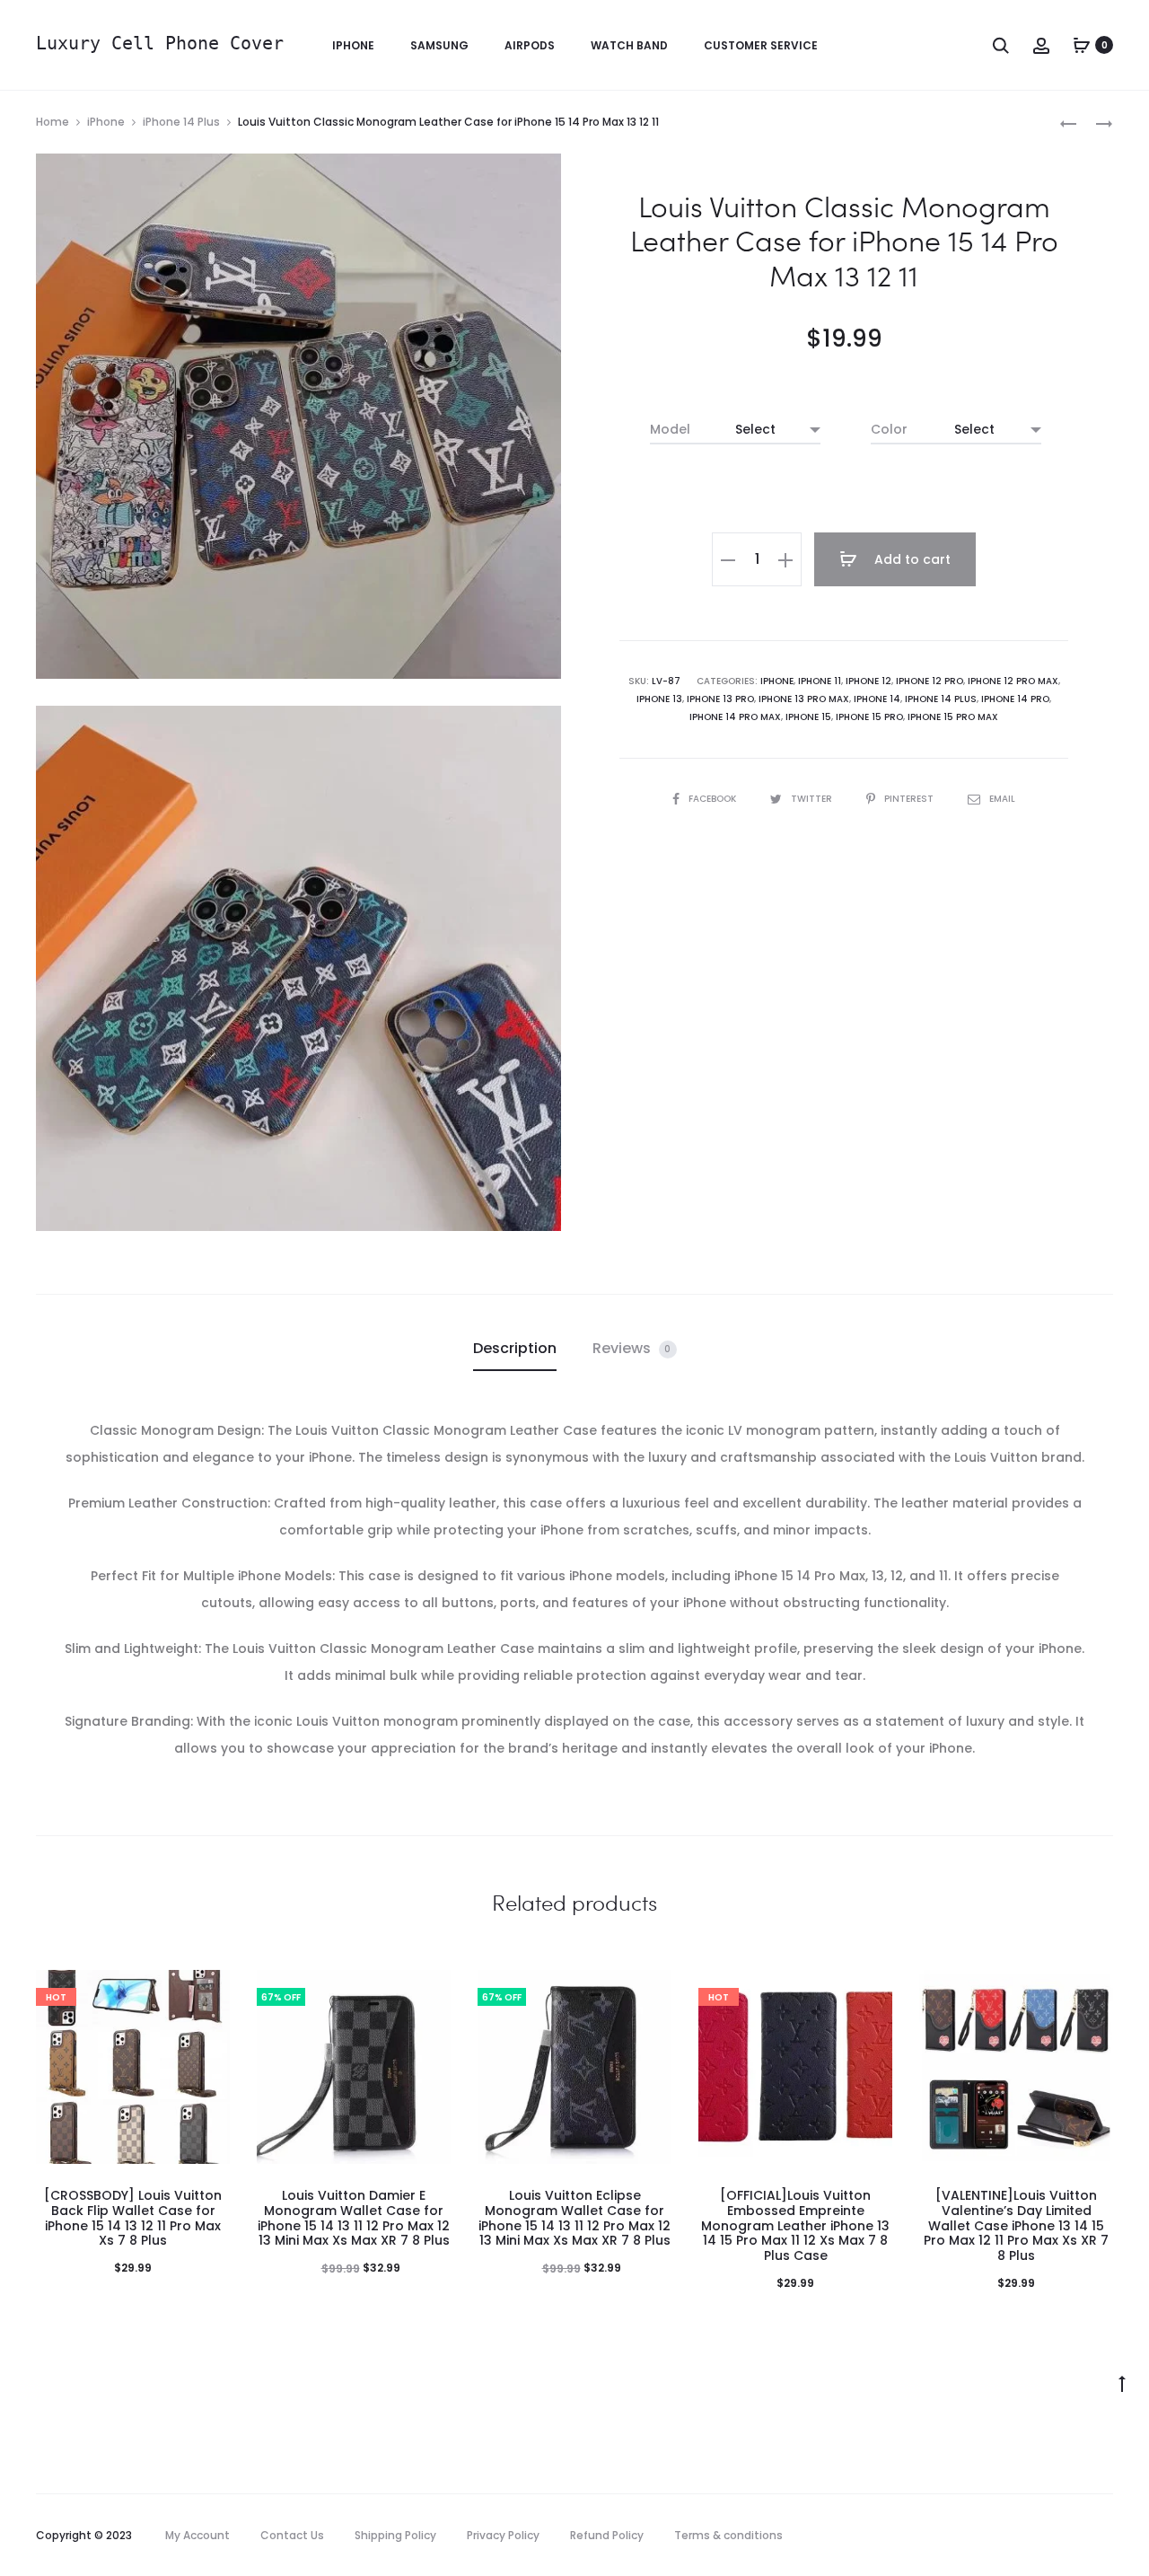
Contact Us (292, 2535)
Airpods (530, 45)
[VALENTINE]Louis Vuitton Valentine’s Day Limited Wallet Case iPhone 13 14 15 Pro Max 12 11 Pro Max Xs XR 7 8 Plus (1016, 2225)
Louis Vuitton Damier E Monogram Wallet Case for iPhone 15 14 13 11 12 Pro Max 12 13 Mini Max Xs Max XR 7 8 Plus (354, 2218)
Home (53, 122)
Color (889, 429)
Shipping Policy (395, 2535)
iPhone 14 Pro (1015, 699)
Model (670, 429)
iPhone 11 (820, 681)
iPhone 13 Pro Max (804, 699)
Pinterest (910, 799)
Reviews (632, 1348)
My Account (197, 2535)
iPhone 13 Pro (720, 699)
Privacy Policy (503, 2535)
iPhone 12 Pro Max (1013, 681)
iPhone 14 (877, 699)
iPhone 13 (659, 699)
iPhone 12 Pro (930, 681)
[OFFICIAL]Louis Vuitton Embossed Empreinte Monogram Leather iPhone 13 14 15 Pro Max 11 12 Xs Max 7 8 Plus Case (795, 2225)
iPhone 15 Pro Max (953, 717)
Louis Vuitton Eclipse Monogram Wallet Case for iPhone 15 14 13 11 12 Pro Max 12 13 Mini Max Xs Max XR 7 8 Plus (574, 2218)
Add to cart (911, 559)
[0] (1082, 45)
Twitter (813, 799)
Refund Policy (607, 2535)
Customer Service (761, 45)
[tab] (515, 1349)
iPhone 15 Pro (869, 717)
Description (515, 1348)
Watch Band (629, 45)
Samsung (439, 45)
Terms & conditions (728, 2535)
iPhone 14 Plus (181, 122)
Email (1002, 799)
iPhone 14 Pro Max (735, 717)
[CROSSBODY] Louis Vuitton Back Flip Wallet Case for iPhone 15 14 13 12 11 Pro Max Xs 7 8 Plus (133, 2218)
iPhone (353, 45)
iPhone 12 (868, 681)
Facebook (714, 799)
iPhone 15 (808, 717)
